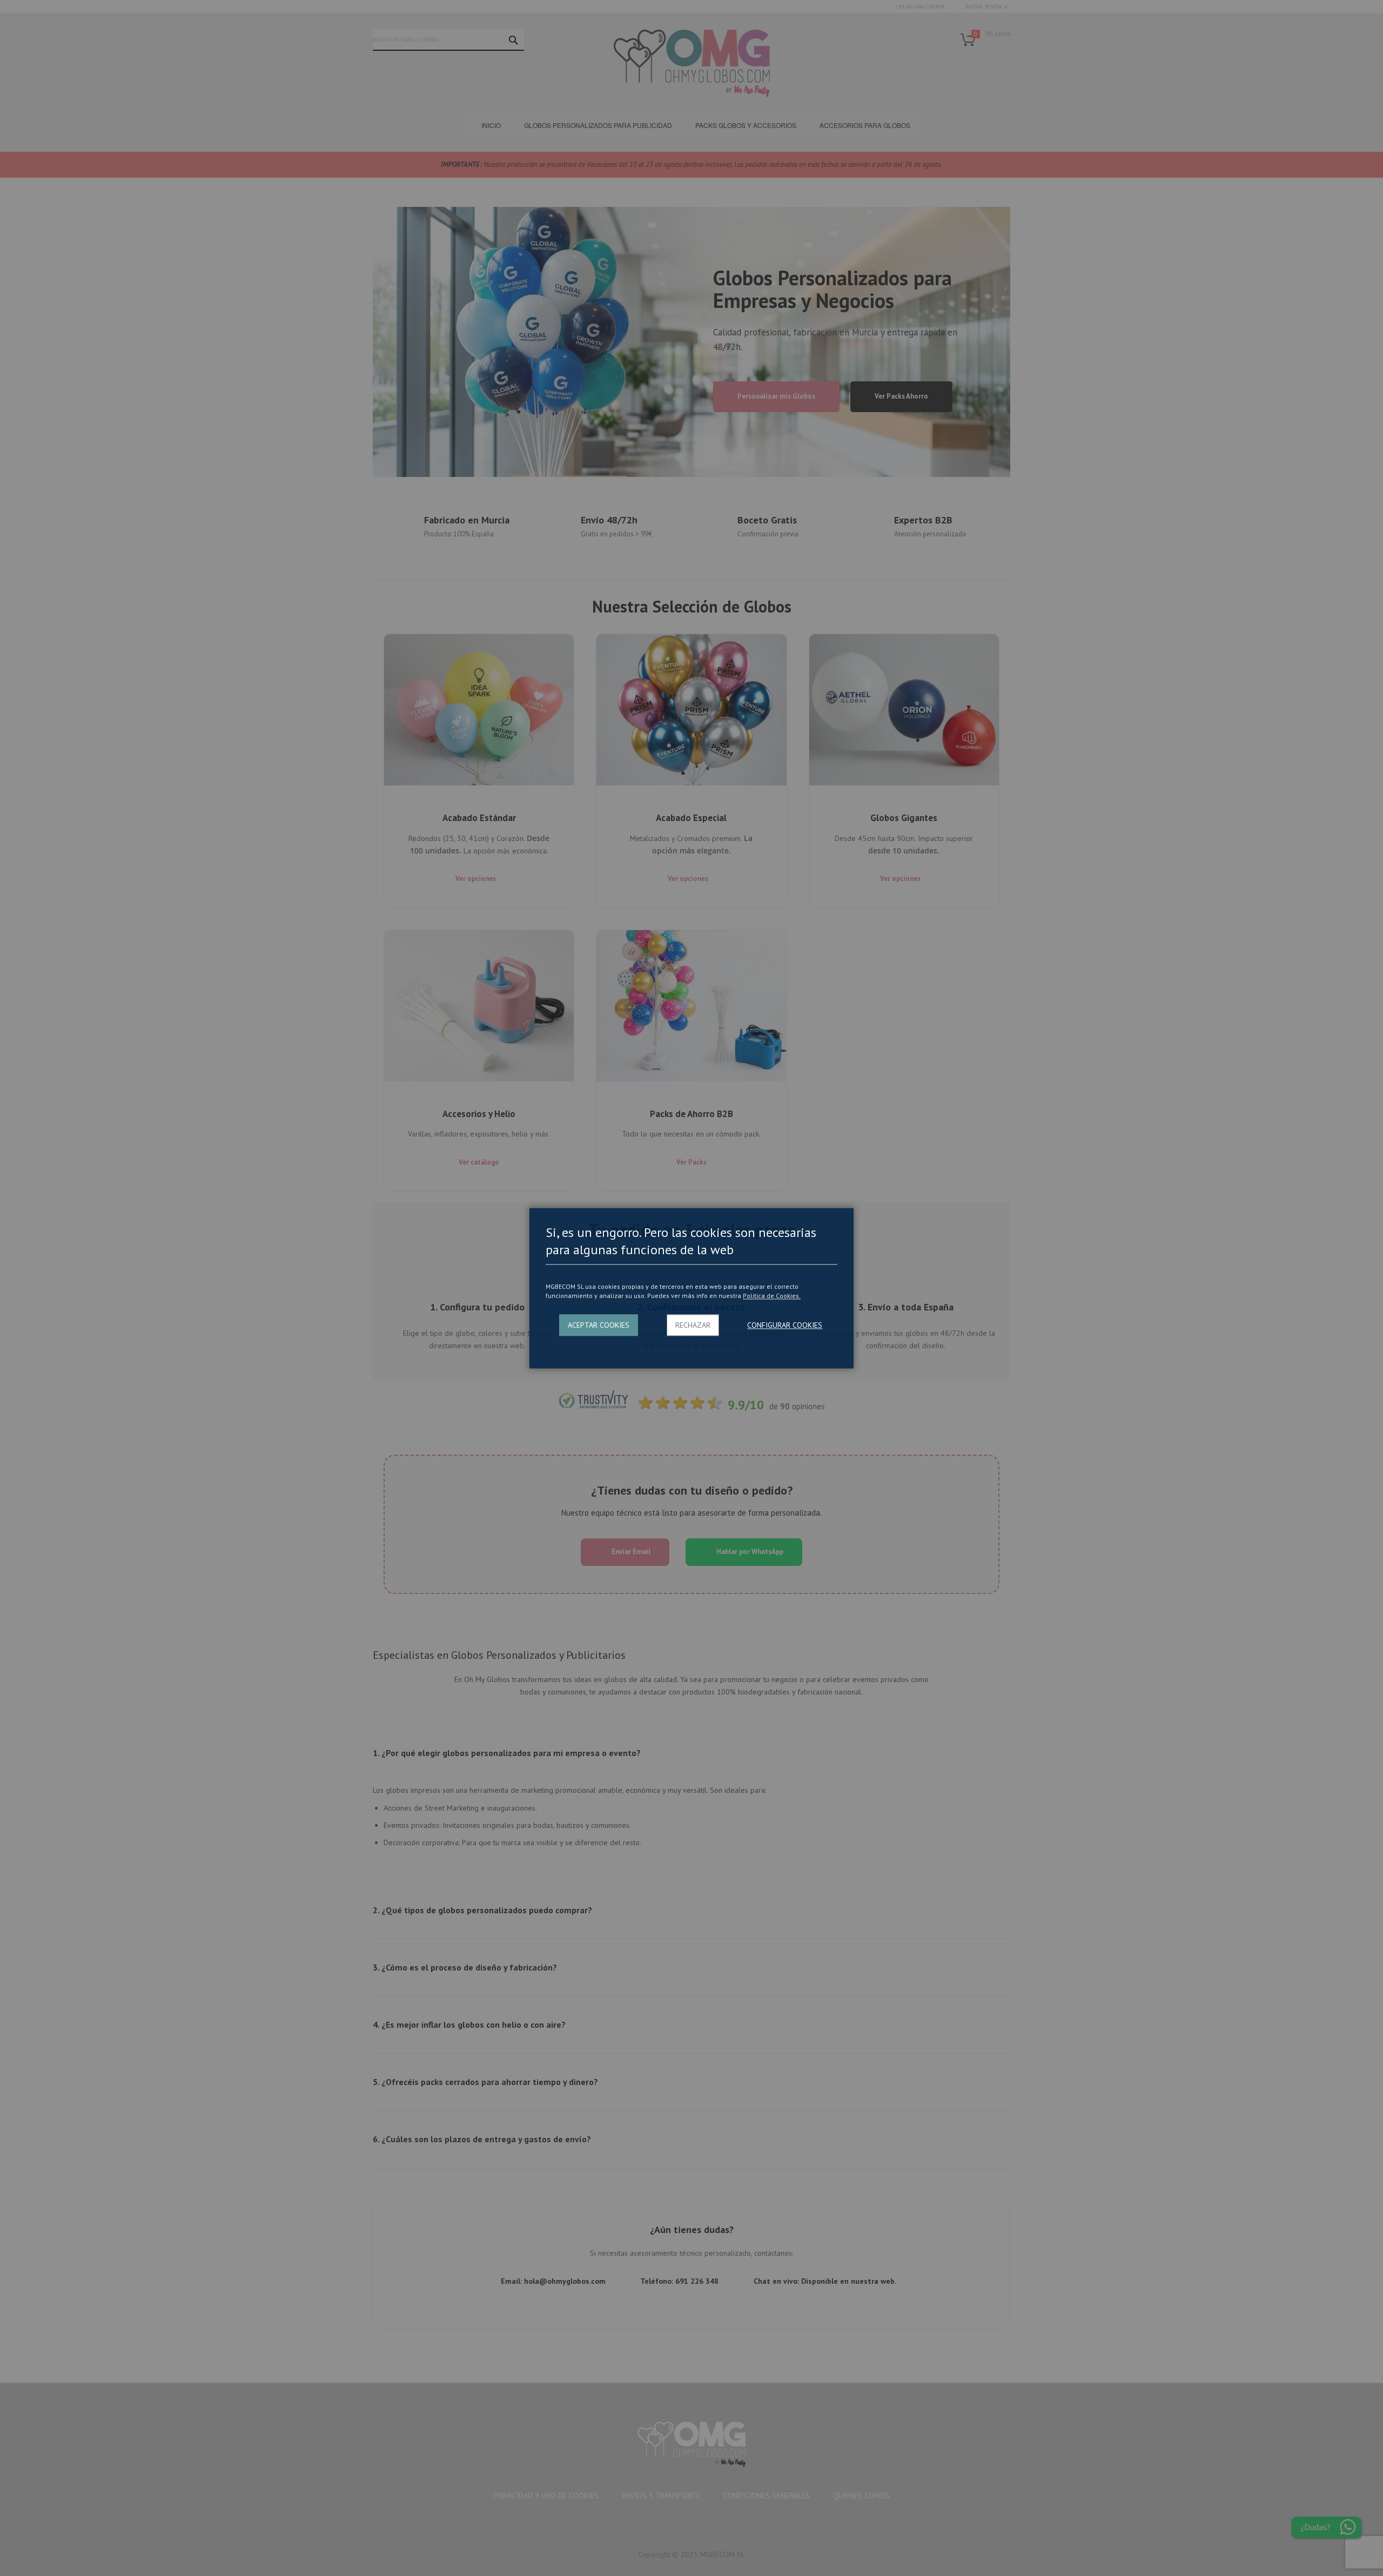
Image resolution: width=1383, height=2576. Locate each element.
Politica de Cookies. (772, 1296)
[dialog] (691, 1288)
